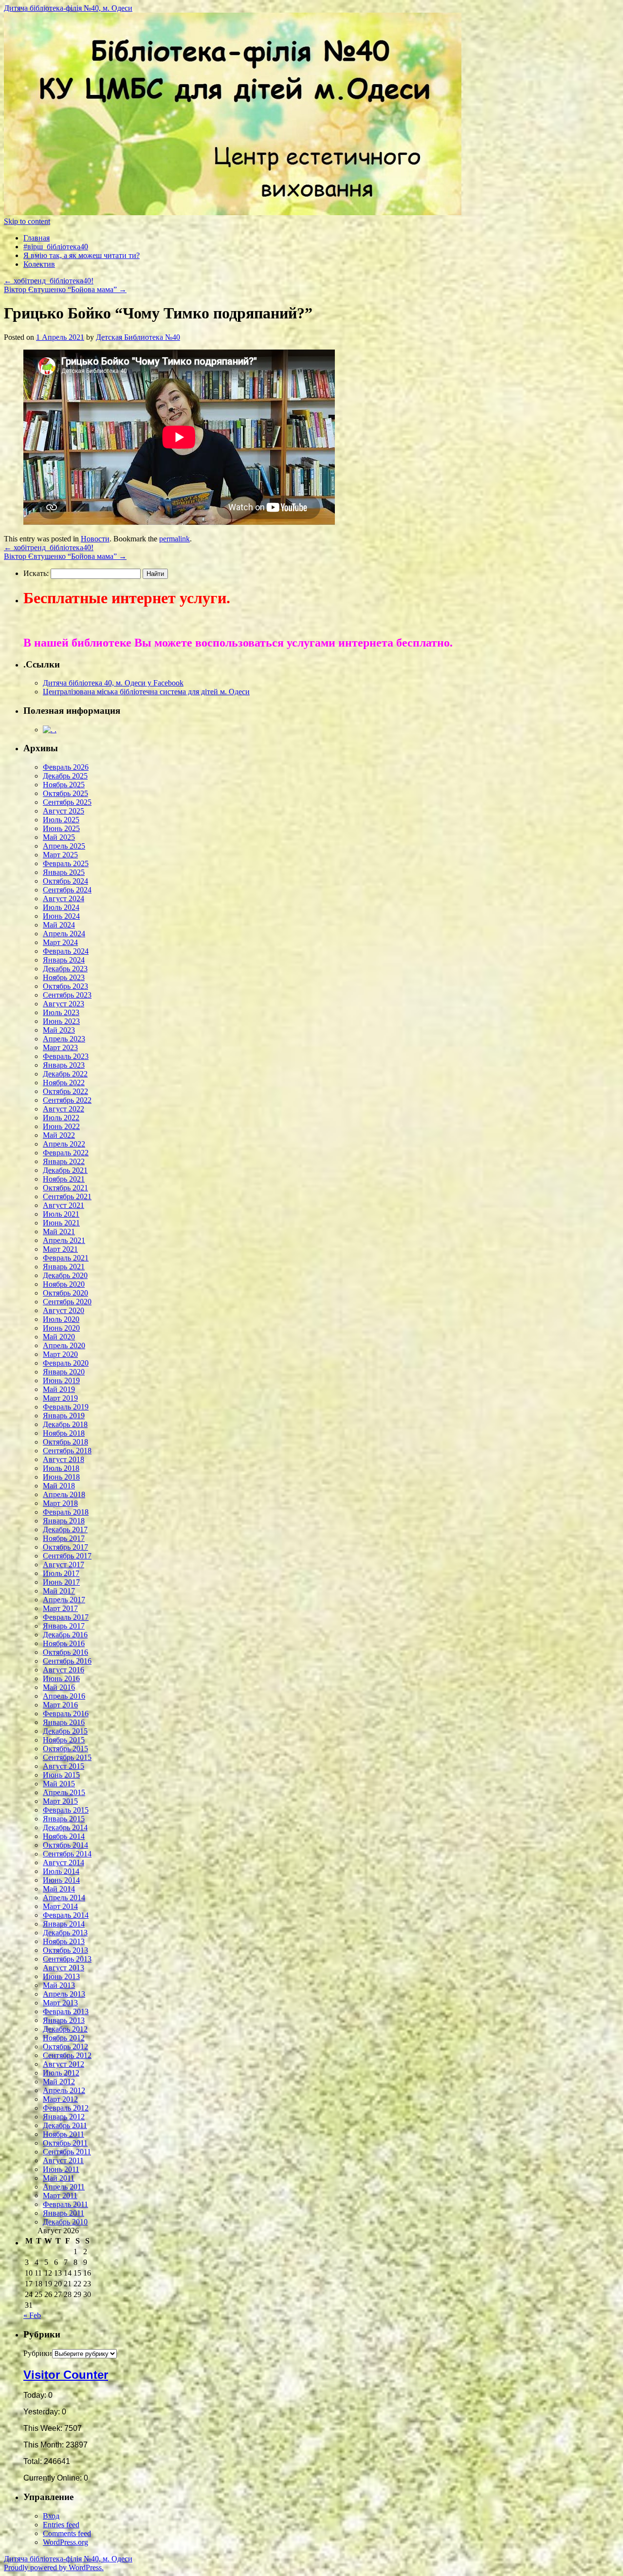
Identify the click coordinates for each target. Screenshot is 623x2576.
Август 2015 (64, 1766)
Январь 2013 (64, 2020)
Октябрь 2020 (65, 1293)
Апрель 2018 (64, 1494)
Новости (95, 539)
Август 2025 (64, 811)
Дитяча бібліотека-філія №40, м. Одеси (68, 8)
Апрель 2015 (64, 1792)
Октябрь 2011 (65, 2143)
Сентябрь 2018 (67, 1451)
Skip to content (27, 221)
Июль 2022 (61, 1118)
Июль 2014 (61, 1871)
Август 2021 (64, 1205)
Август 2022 (64, 1109)
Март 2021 (60, 1249)
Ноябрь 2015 (64, 1740)
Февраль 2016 (66, 1714)
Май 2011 (59, 2178)
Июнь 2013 (61, 1976)
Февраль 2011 (65, 2204)
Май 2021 (59, 1232)
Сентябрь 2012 (67, 2055)
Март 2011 (60, 2196)
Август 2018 (64, 1459)
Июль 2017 (61, 1573)
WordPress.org (65, 2542)
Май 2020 (59, 1337)
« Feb (32, 2315)
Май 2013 (59, 1985)
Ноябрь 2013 (64, 1941)
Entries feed (61, 2525)
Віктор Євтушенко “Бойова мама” (65, 289)
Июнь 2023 (61, 1021)
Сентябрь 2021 (67, 1196)
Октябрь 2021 (65, 1188)
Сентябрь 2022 (67, 1100)
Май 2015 (59, 1784)
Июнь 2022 (61, 1126)
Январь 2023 (64, 1065)
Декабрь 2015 (65, 1731)
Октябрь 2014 (65, 1845)
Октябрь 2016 (65, 1652)
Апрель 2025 (64, 846)
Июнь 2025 (61, 828)
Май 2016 (59, 1687)
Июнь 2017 (61, 1582)
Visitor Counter (66, 2375)
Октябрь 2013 (65, 1950)
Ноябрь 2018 (64, 1433)
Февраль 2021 (66, 1258)
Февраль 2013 (66, 2011)
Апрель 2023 (64, 1039)
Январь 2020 (64, 1372)
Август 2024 (64, 899)
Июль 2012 (61, 2073)
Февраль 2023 (66, 1056)
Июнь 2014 (61, 1880)
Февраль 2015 (66, 1810)
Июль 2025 (61, 820)
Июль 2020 (61, 1319)
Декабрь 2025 (65, 776)
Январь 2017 (64, 1626)
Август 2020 (64, 1310)
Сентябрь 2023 (67, 995)
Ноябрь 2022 (64, 1083)
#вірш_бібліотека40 (56, 247)
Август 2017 (64, 1565)
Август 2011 (63, 2160)
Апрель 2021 (64, 1240)
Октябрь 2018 (65, 1442)
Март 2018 (60, 1503)
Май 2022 (59, 1135)
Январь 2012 (64, 2117)
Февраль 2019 (66, 1407)
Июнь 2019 (61, 1381)
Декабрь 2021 (65, 1170)
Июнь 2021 (61, 1223)
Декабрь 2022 (65, 1074)
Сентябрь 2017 (67, 1556)
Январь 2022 (64, 1161)
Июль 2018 (61, 1468)
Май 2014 (59, 1889)
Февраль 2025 (66, 863)
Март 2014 (60, 1906)
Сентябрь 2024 (67, 890)
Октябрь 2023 (65, 986)
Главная (37, 238)
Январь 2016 (64, 1722)
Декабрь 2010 (65, 2222)
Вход (51, 2516)
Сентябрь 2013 (67, 1959)
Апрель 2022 (64, 1144)
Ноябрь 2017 (64, 1538)
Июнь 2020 (61, 1328)
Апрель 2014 (64, 1898)
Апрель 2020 (64, 1345)
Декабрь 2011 (65, 2125)
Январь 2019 (64, 1416)
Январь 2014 (64, 1924)
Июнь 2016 (61, 1678)
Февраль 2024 (66, 951)
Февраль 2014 (66, 1915)
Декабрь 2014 (65, 1827)
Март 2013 (60, 2003)
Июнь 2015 (61, 1775)
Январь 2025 (64, 872)
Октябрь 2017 (65, 1547)
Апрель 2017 (64, 1600)
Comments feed (67, 2533)
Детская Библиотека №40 (138, 337)
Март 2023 (60, 1047)
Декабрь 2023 (65, 969)
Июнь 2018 (61, 1477)
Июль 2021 (61, 1214)
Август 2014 (64, 1863)
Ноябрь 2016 (64, 1643)
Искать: (36, 573)
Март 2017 (60, 1608)
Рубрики (38, 2353)
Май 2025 (59, 837)
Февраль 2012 (66, 2108)
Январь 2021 (64, 1267)
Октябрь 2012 (65, 2047)
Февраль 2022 (66, 1153)
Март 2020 (60, 1354)
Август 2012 (64, 2064)
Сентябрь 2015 (67, 1757)
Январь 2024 (64, 960)
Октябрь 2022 (65, 1091)
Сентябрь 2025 (67, 802)
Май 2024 (59, 925)
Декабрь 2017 (65, 1529)
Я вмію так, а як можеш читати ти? (82, 255)
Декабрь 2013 (65, 1933)
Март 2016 (60, 1705)
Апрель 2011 (64, 2187)
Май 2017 (59, 1591)
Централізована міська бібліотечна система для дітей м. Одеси (146, 692)
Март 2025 (60, 855)
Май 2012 (59, 2082)
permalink (174, 539)
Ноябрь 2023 (64, 977)
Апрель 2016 (64, 1696)
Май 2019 (59, 1389)
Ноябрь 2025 (64, 785)
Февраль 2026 (66, 767)
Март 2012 (60, 2099)
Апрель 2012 (64, 2090)
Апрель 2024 (64, 934)
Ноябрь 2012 (64, 2038)
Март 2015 (60, 1801)
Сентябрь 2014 (67, 1854)
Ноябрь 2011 (64, 2134)
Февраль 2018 (66, 1512)
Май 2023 (59, 1030)
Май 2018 (59, 1486)
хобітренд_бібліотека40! (49, 281)
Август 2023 (64, 1004)
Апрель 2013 (64, 1994)
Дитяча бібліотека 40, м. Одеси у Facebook (113, 683)
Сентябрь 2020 (67, 1302)
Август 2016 (64, 1670)
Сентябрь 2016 (67, 1661)
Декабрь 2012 (65, 2029)
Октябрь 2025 (65, 793)
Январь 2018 (64, 1521)
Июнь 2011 (61, 2169)
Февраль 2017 (66, 1617)
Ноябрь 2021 (64, 1179)
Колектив (39, 264)
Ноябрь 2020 (64, 1284)
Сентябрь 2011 (67, 2152)
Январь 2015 (64, 1819)
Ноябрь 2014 (64, 1836)
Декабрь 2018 (65, 1424)
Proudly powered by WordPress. (54, 2567)
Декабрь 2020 (65, 1275)
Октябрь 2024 (65, 881)
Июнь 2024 (61, 916)
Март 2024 (60, 942)
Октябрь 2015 (65, 1749)
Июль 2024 (61, 907)
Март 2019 (60, 1398)
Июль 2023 (61, 1012)
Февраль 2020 (66, 1363)
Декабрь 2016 (65, 1635)
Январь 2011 (64, 2213)
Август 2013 (64, 1968)
